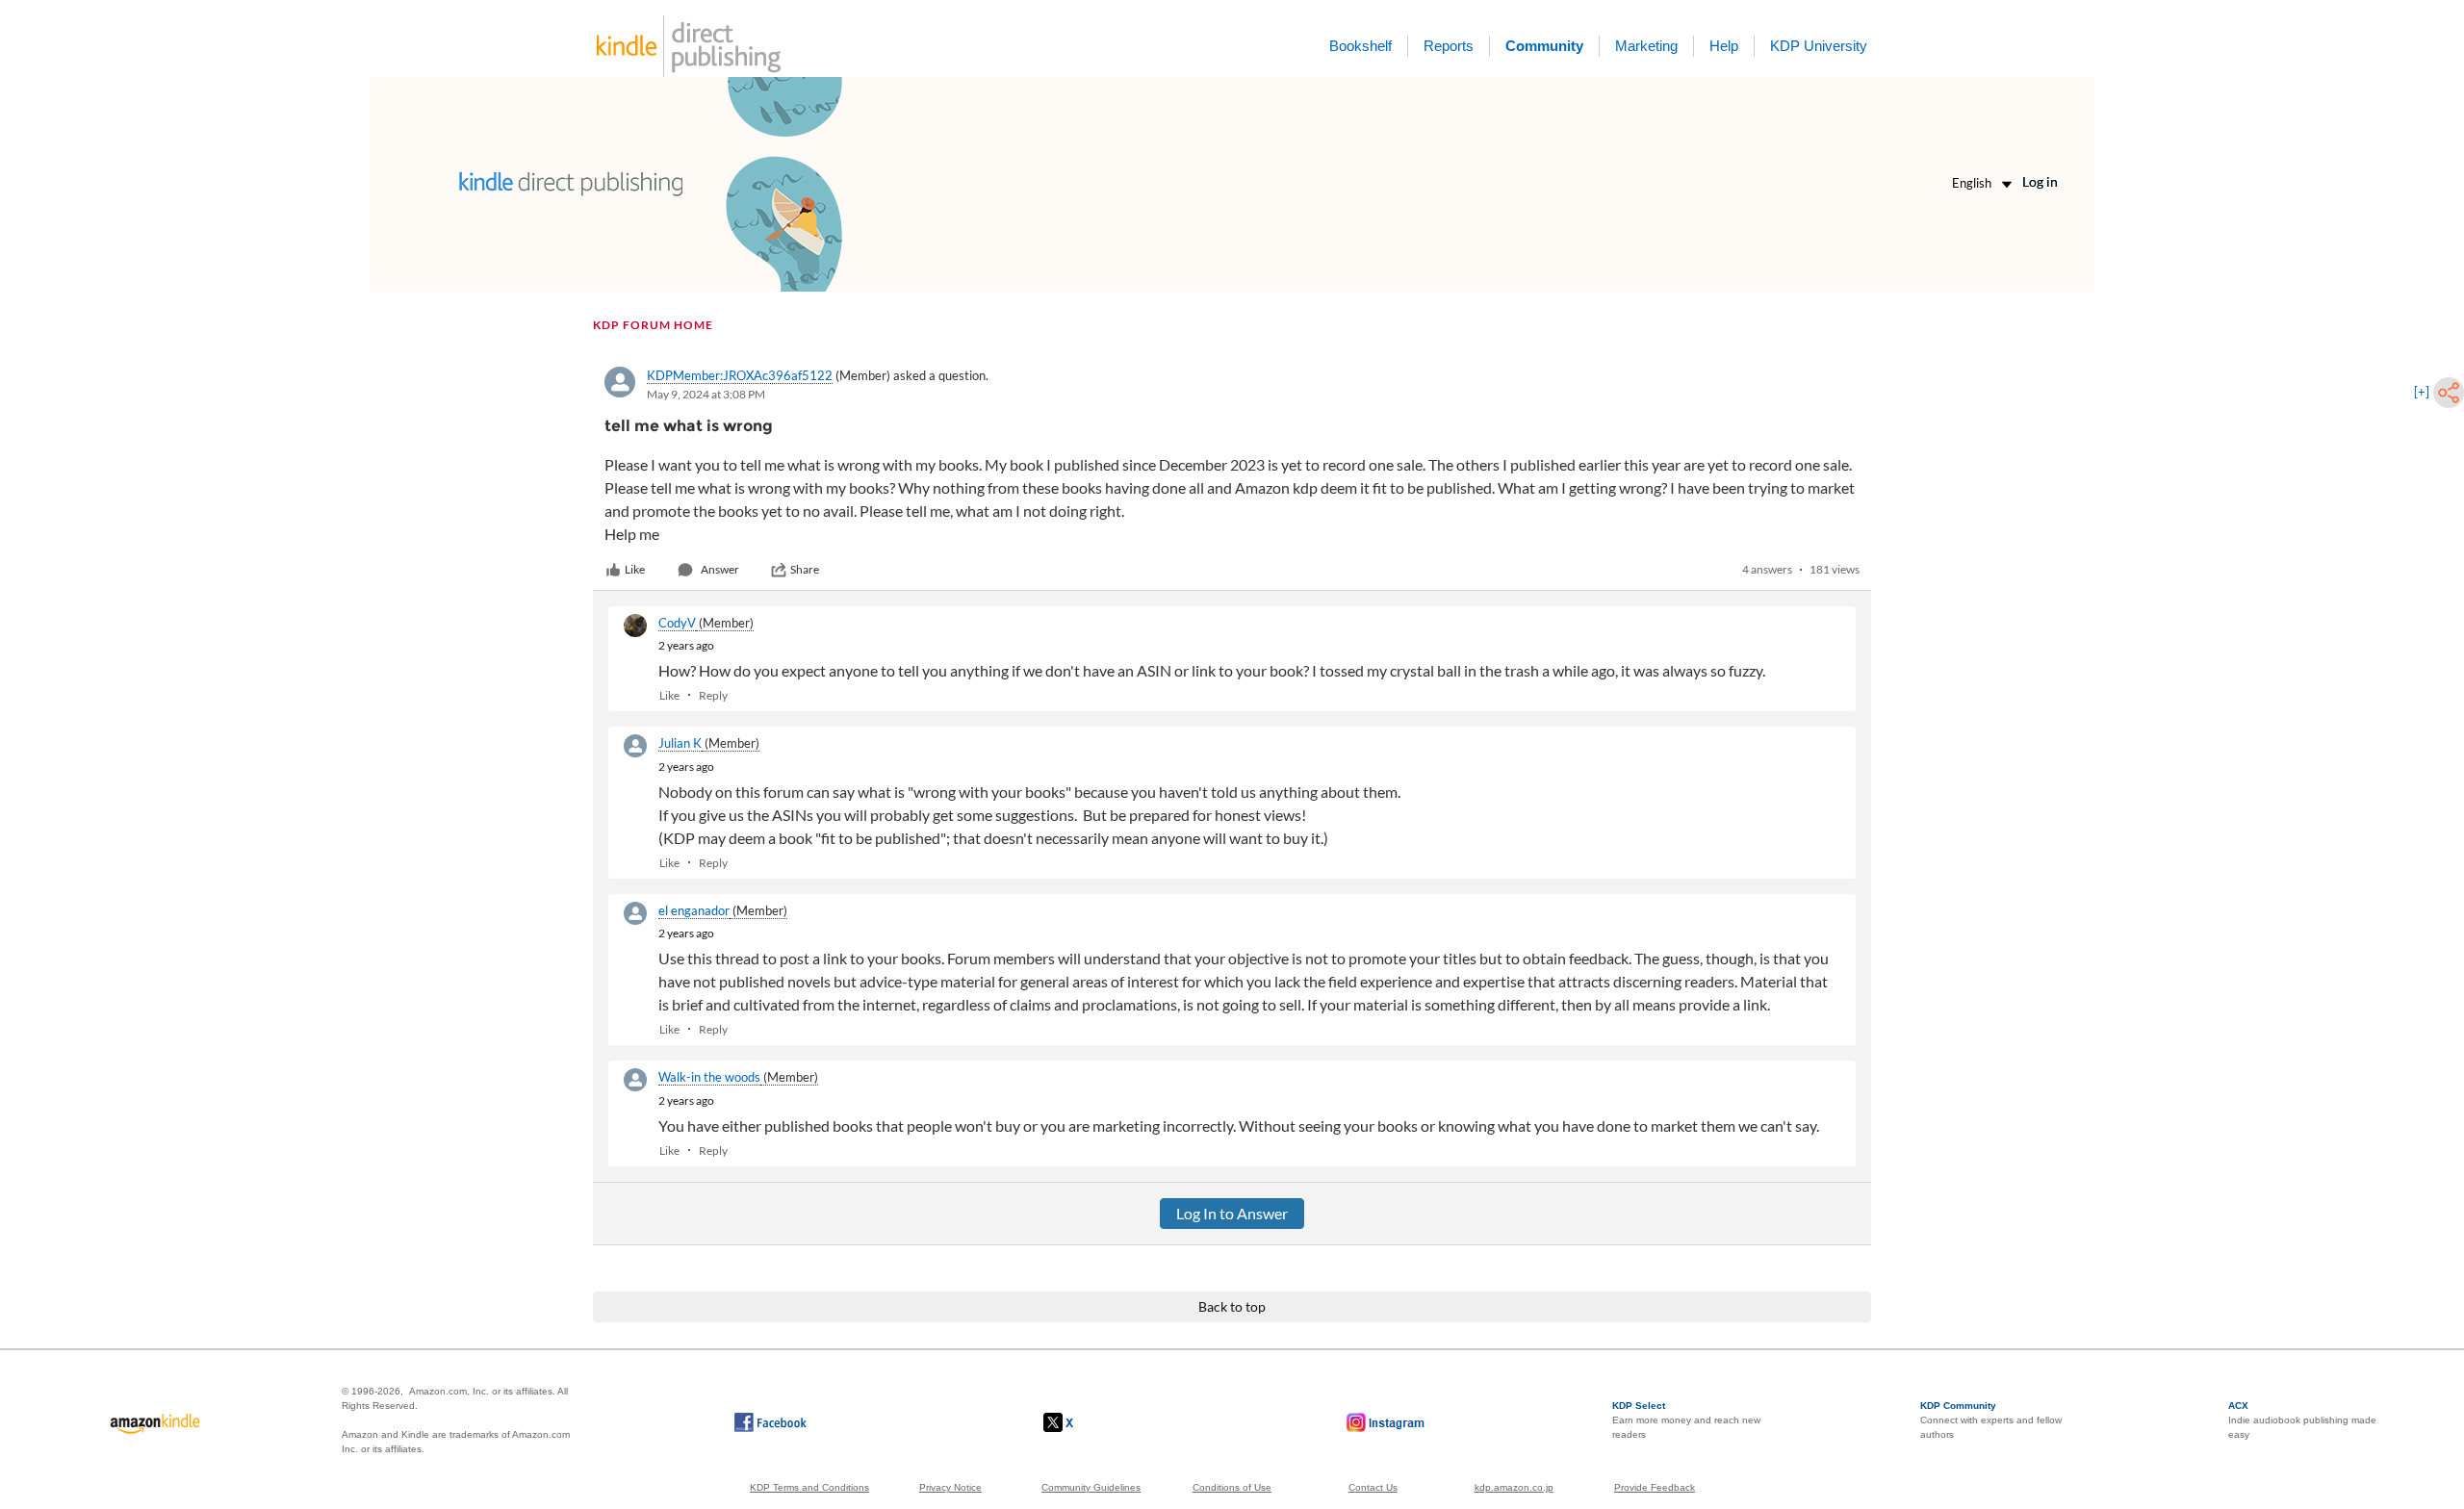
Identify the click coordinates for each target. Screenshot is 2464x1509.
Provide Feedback (1655, 1487)
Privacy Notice (950, 1487)
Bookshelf (1360, 46)
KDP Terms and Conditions (809, 1487)
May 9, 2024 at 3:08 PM (706, 394)
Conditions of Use (1232, 1487)
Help (1724, 46)
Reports (1449, 46)
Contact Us (1373, 1487)
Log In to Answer (1232, 1213)
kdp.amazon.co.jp (1514, 1487)
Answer (720, 569)
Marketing (1646, 46)
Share (805, 569)
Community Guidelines (1091, 1487)
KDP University (1819, 46)
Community (1544, 46)
